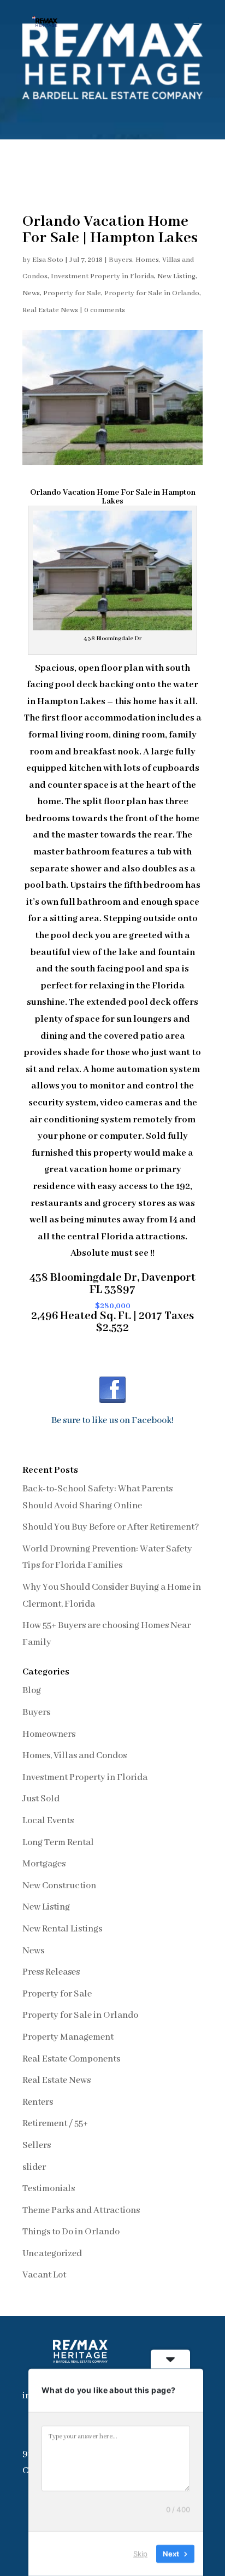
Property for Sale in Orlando (152, 293)
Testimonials (49, 2189)
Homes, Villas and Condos (75, 1756)
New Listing (176, 276)
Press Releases (51, 1972)
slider (34, 2167)
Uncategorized (52, 2254)
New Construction (59, 1886)
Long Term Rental (58, 1843)
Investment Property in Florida (102, 276)
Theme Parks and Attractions (81, 2211)
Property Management (68, 2037)
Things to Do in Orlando (71, 2232)
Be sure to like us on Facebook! (112, 1421)
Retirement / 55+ (55, 2124)
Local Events (48, 1821)
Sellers (37, 2145)
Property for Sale (72, 293)
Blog (32, 1691)
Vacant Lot (44, 2275)
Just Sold (41, 1799)
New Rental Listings (62, 1929)
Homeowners (49, 1734)
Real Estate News (50, 310)
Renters (38, 2102)
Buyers (120, 260)
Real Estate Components (71, 2059)
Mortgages (44, 1864)
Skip (140, 2554)
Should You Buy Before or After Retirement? (111, 1527)
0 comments (105, 310)
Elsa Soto (48, 260)
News (31, 293)
